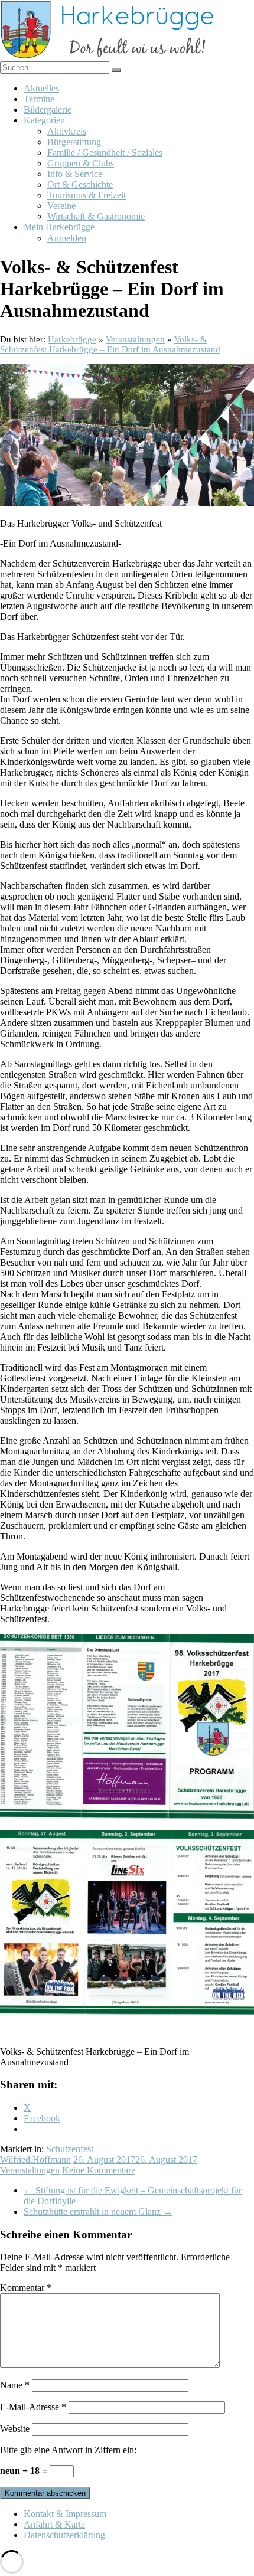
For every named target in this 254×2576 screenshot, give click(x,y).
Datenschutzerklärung (64, 2535)
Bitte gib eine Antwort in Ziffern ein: (68, 2450)
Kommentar (26, 2288)
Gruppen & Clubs (81, 163)
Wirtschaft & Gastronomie (96, 216)
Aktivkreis (67, 131)
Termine (39, 99)
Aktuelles (41, 88)
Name (15, 2385)
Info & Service (75, 174)
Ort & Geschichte (80, 184)
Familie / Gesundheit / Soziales (105, 153)
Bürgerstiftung (74, 142)
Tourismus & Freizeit (87, 195)
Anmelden (67, 238)
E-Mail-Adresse (33, 2407)
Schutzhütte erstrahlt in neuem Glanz (98, 2211)
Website (15, 2429)
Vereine (61, 206)
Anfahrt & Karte (54, 2524)
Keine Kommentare (99, 2170)
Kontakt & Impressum (65, 2514)
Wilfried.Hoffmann (35, 2160)
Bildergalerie (48, 109)
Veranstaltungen (30, 2170)
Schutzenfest (70, 2149)
